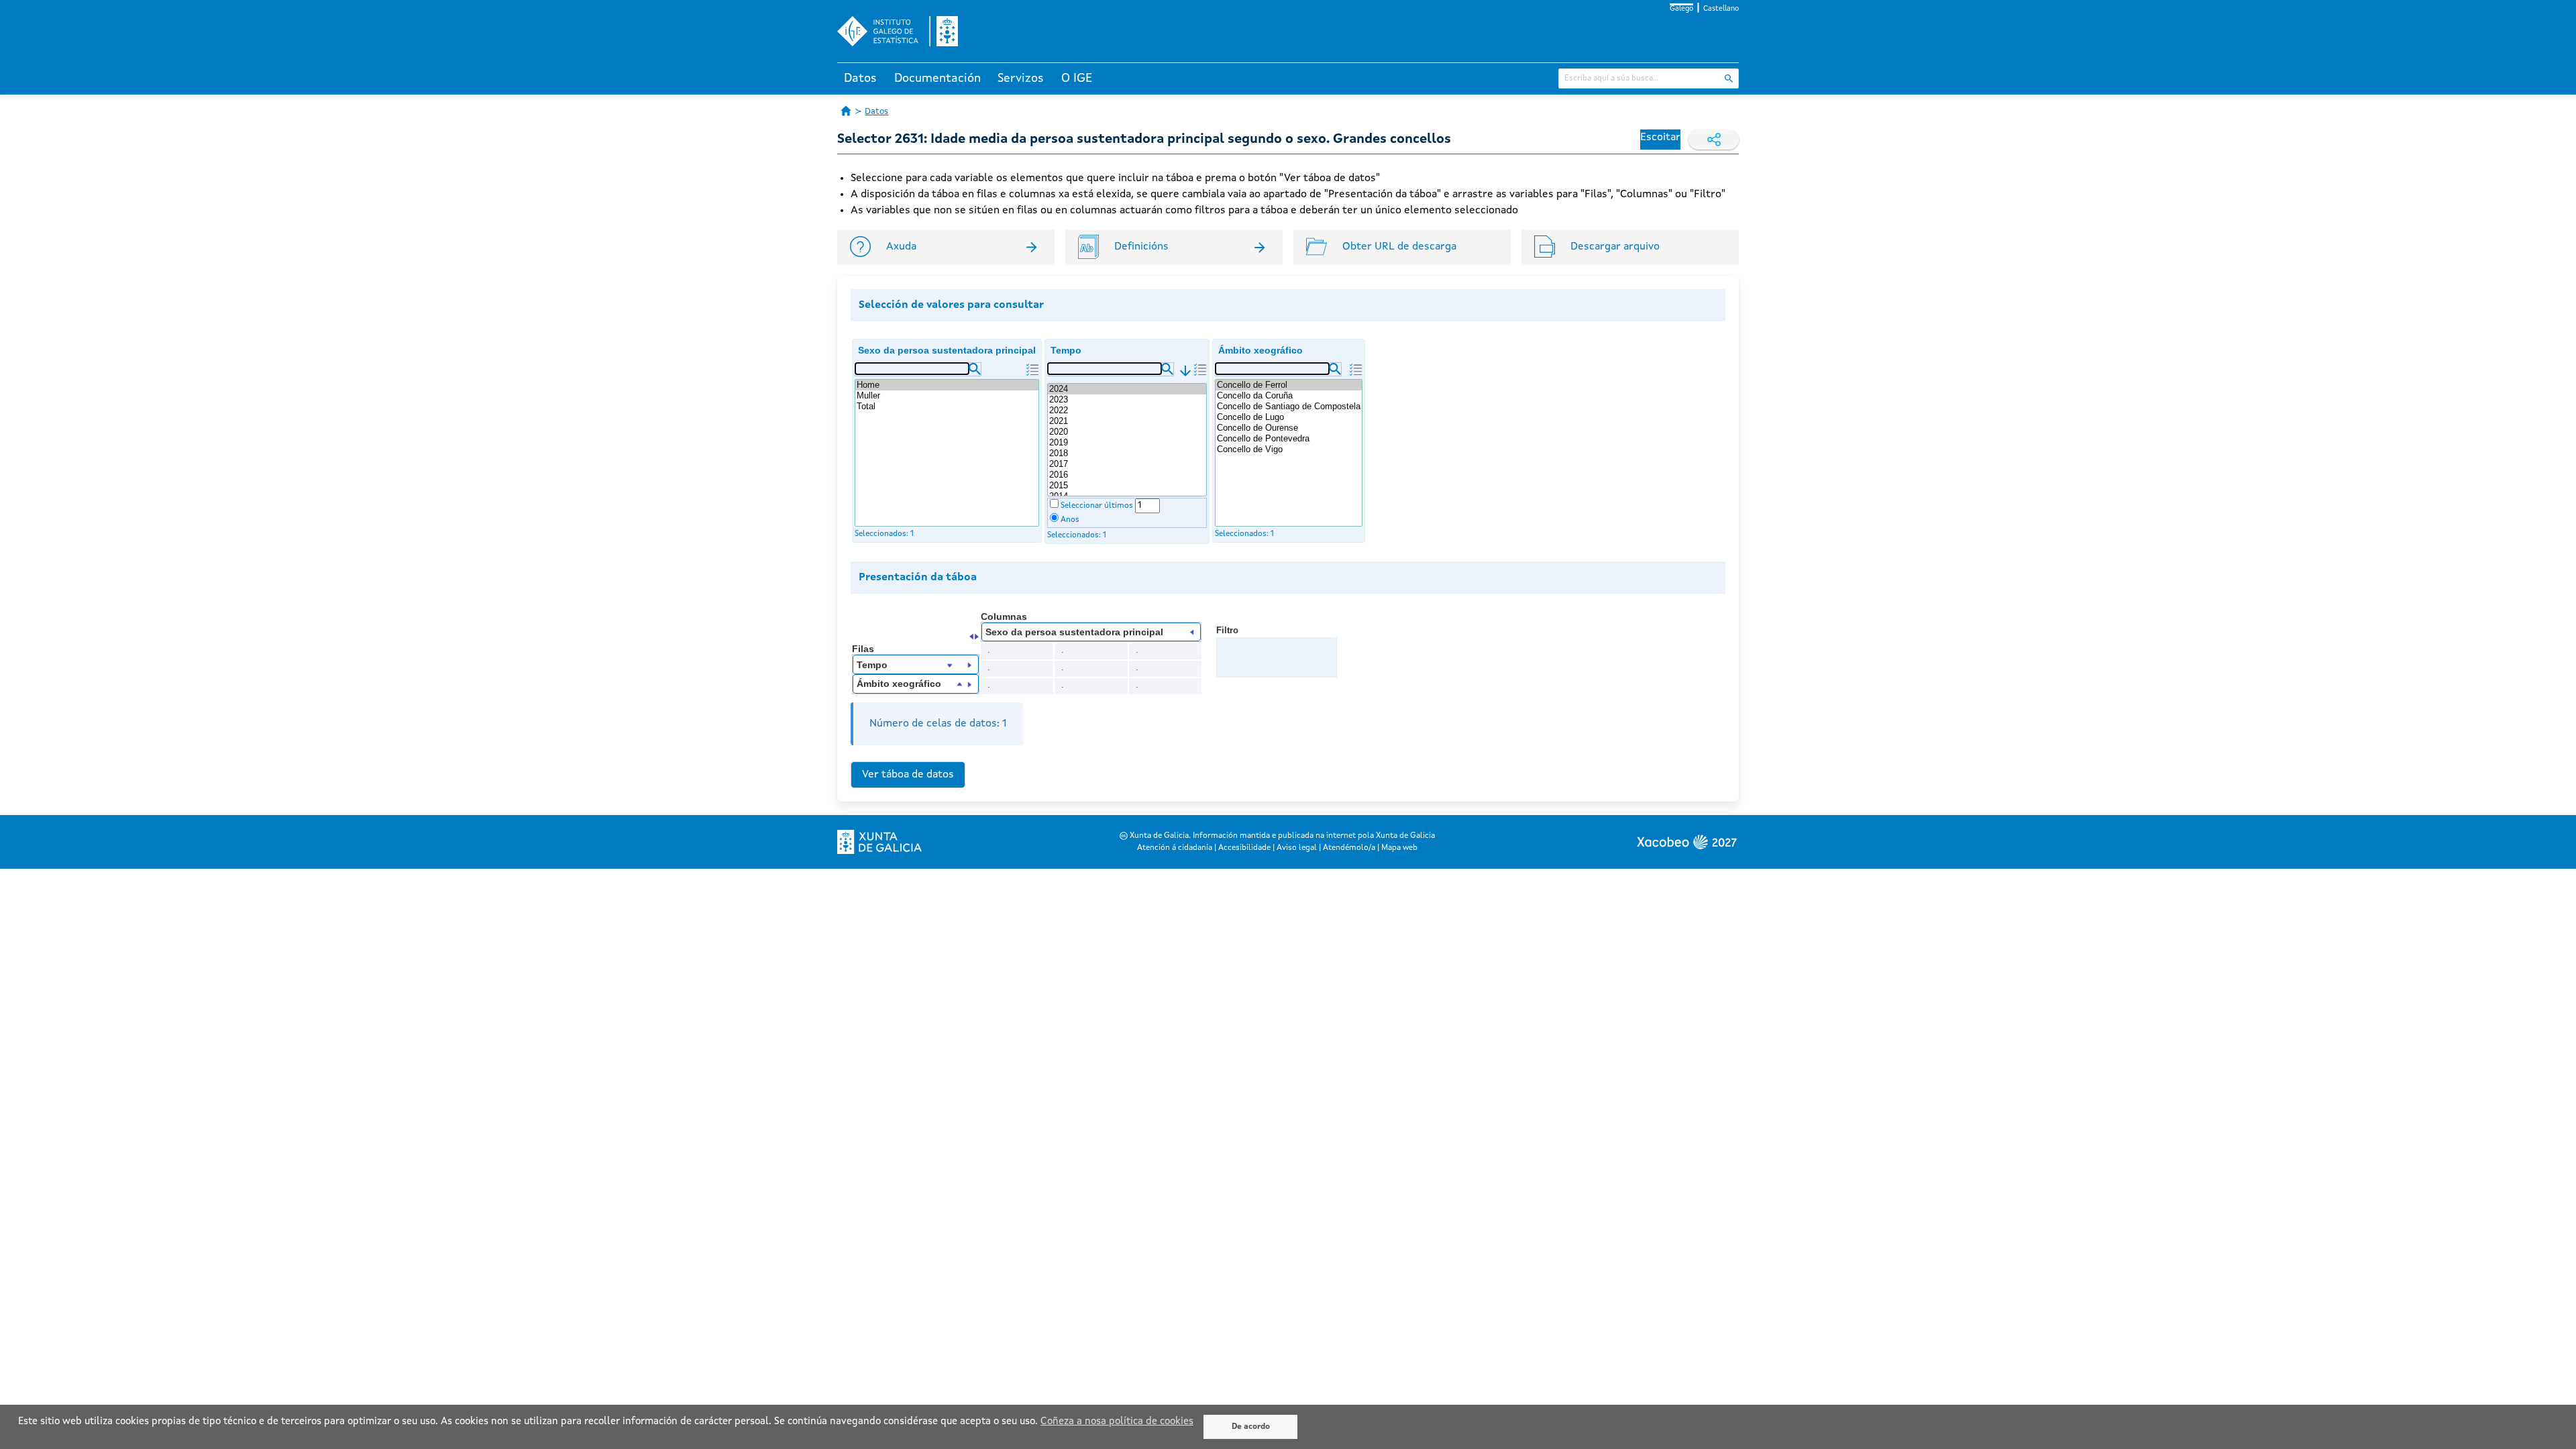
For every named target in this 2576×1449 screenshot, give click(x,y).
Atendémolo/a (1349, 848)
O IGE (1077, 78)
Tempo (1066, 350)
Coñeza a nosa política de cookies (1117, 1422)
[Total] (947, 407)
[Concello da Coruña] (1289, 396)
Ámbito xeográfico (1260, 350)
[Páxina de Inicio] (846, 111)
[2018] (1127, 453)
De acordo (1251, 1427)
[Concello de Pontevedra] (1289, 439)
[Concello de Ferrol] (1289, 385)
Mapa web (1399, 848)
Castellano (1721, 9)
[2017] (1127, 464)
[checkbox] (1054, 503)
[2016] (1127, 475)
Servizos (1021, 78)
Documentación (937, 78)
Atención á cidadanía (1175, 848)
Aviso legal (1297, 848)
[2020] (1127, 432)
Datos (860, 78)
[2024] (1127, 389)
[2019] (1127, 443)
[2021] (1127, 421)
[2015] (1127, 486)
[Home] (947, 385)
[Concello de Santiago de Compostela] (1289, 407)
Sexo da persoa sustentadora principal (947, 350)
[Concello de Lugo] (1289, 417)
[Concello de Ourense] (1289, 428)
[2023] (1127, 400)
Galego (1681, 9)
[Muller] (947, 396)
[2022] (1127, 411)
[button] (975, 369)
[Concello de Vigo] (1289, 449)
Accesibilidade (1244, 848)
